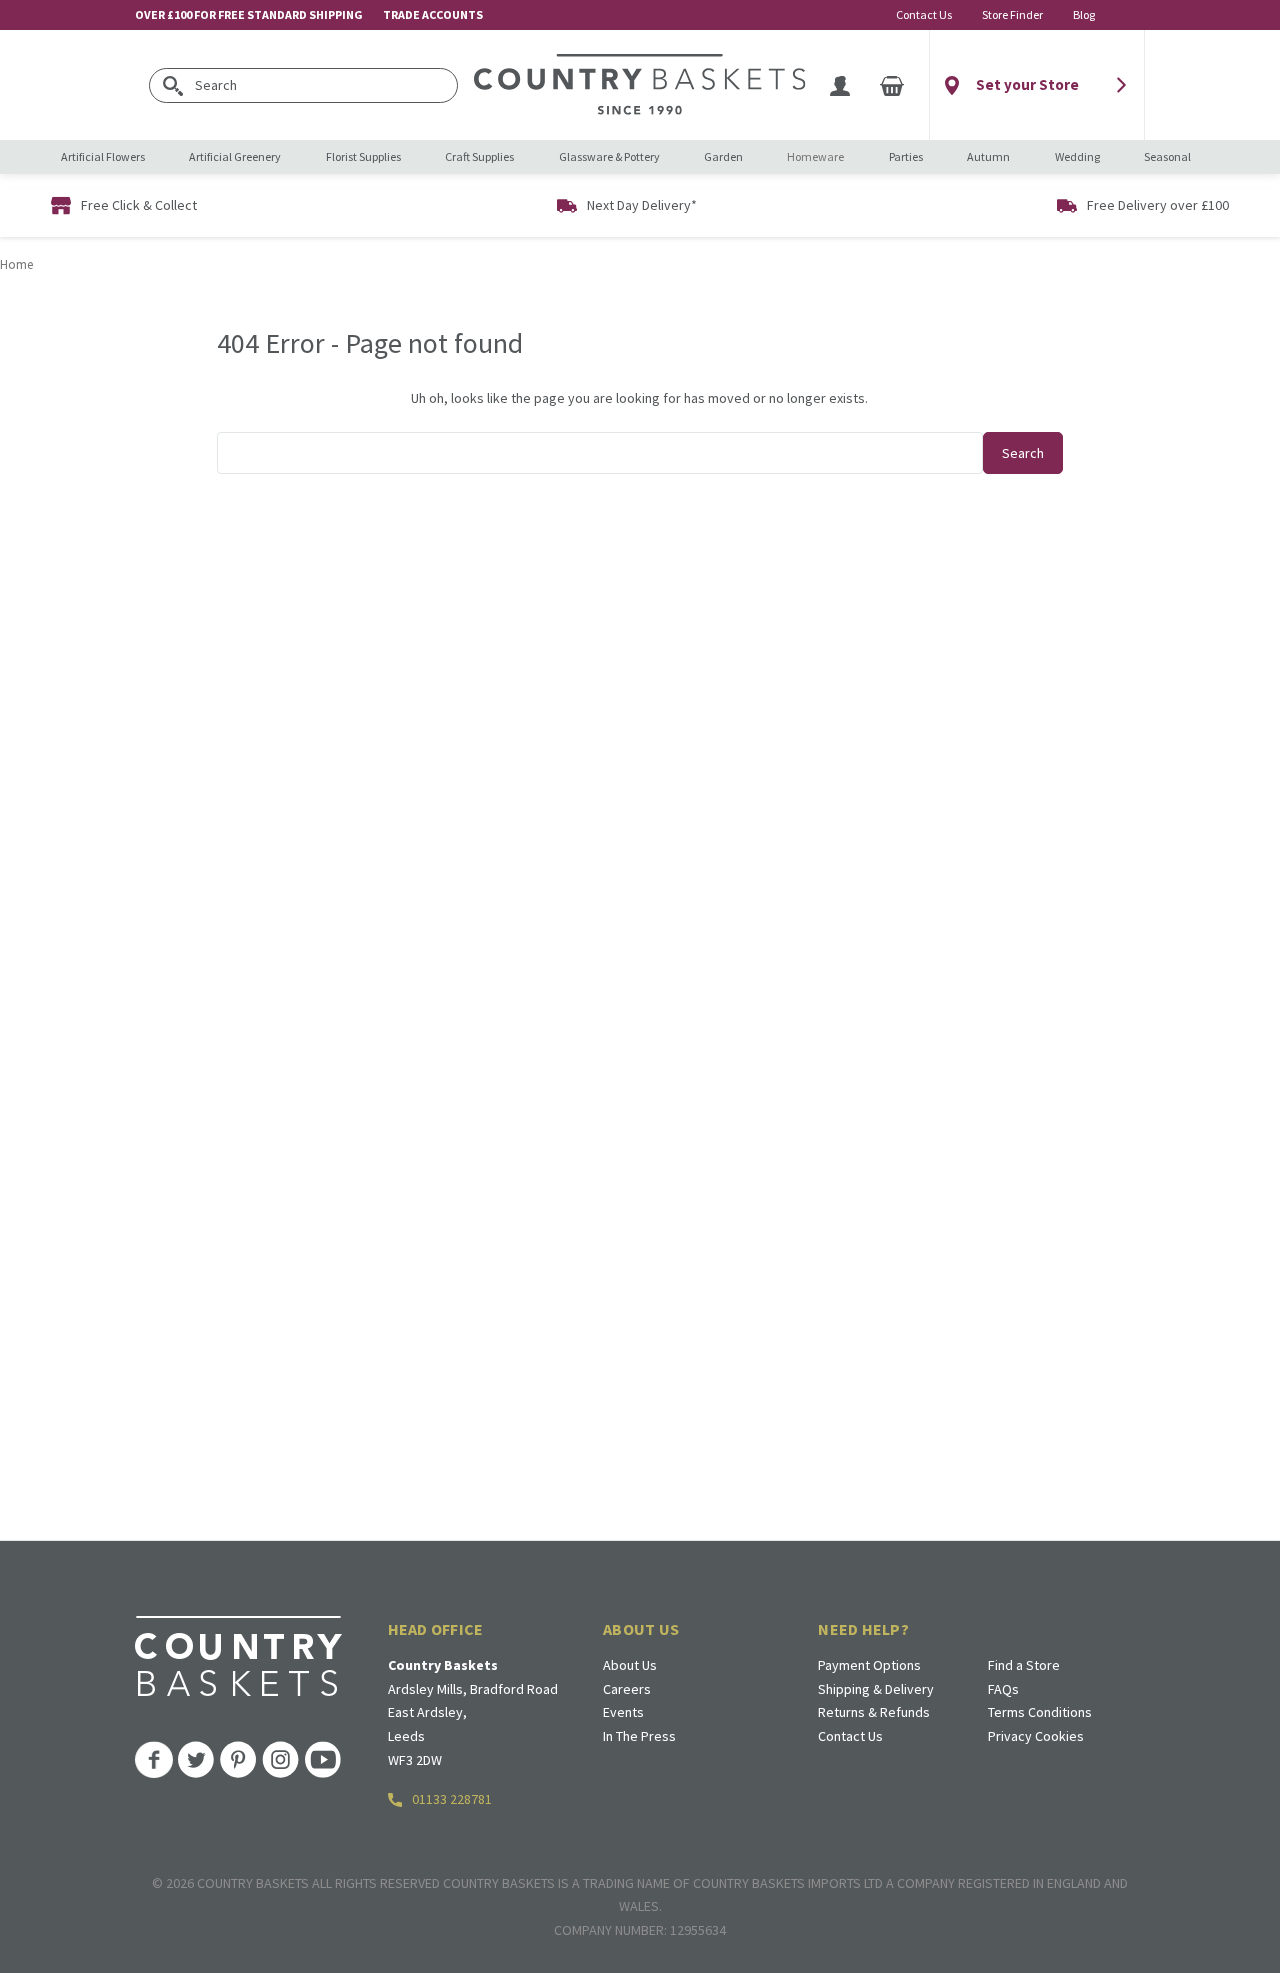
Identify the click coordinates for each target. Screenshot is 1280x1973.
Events (623, 1712)
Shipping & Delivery (876, 1689)
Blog (1084, 14)
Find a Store (1024, 1665)
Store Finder (1012, 14)
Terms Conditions (1040, 1712)
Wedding (1077, 156)
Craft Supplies (479, 156)
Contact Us (924, 14)
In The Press (639, 1736)
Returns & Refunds (874, 1712)
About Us (630, 1665)
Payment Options (869, 1665)
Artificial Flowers (103, 156)
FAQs (1003, 1689)
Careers (627, 1689)
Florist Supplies (363, 156)
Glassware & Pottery (609, 156)
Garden (723, 156)
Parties (906, 156)
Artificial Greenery (235, 156)
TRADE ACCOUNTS (433, 14)
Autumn (988, 156)
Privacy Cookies (1036, 1736)
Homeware (815, 156)
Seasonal (1167, 156)
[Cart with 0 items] (892, 85)
